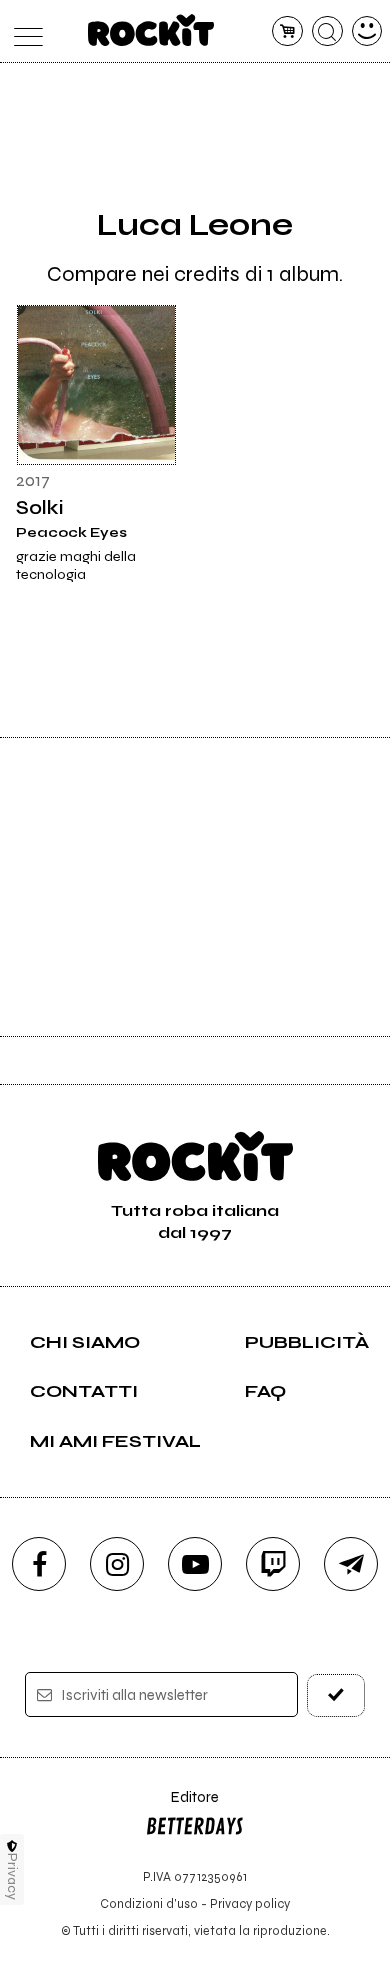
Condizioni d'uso (149, 1903)
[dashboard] (367, 31)
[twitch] (273, 1564)
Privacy (12, 1876)
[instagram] (117, 1564)
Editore (182, 1806)
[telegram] (351, 1564)
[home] (151, 30)
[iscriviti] (336, 1695)
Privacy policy (250, 1903)
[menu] (23, 31)
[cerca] (327, 31)
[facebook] (39, 1564)
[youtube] (195, 1564)
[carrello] (287, 31)
